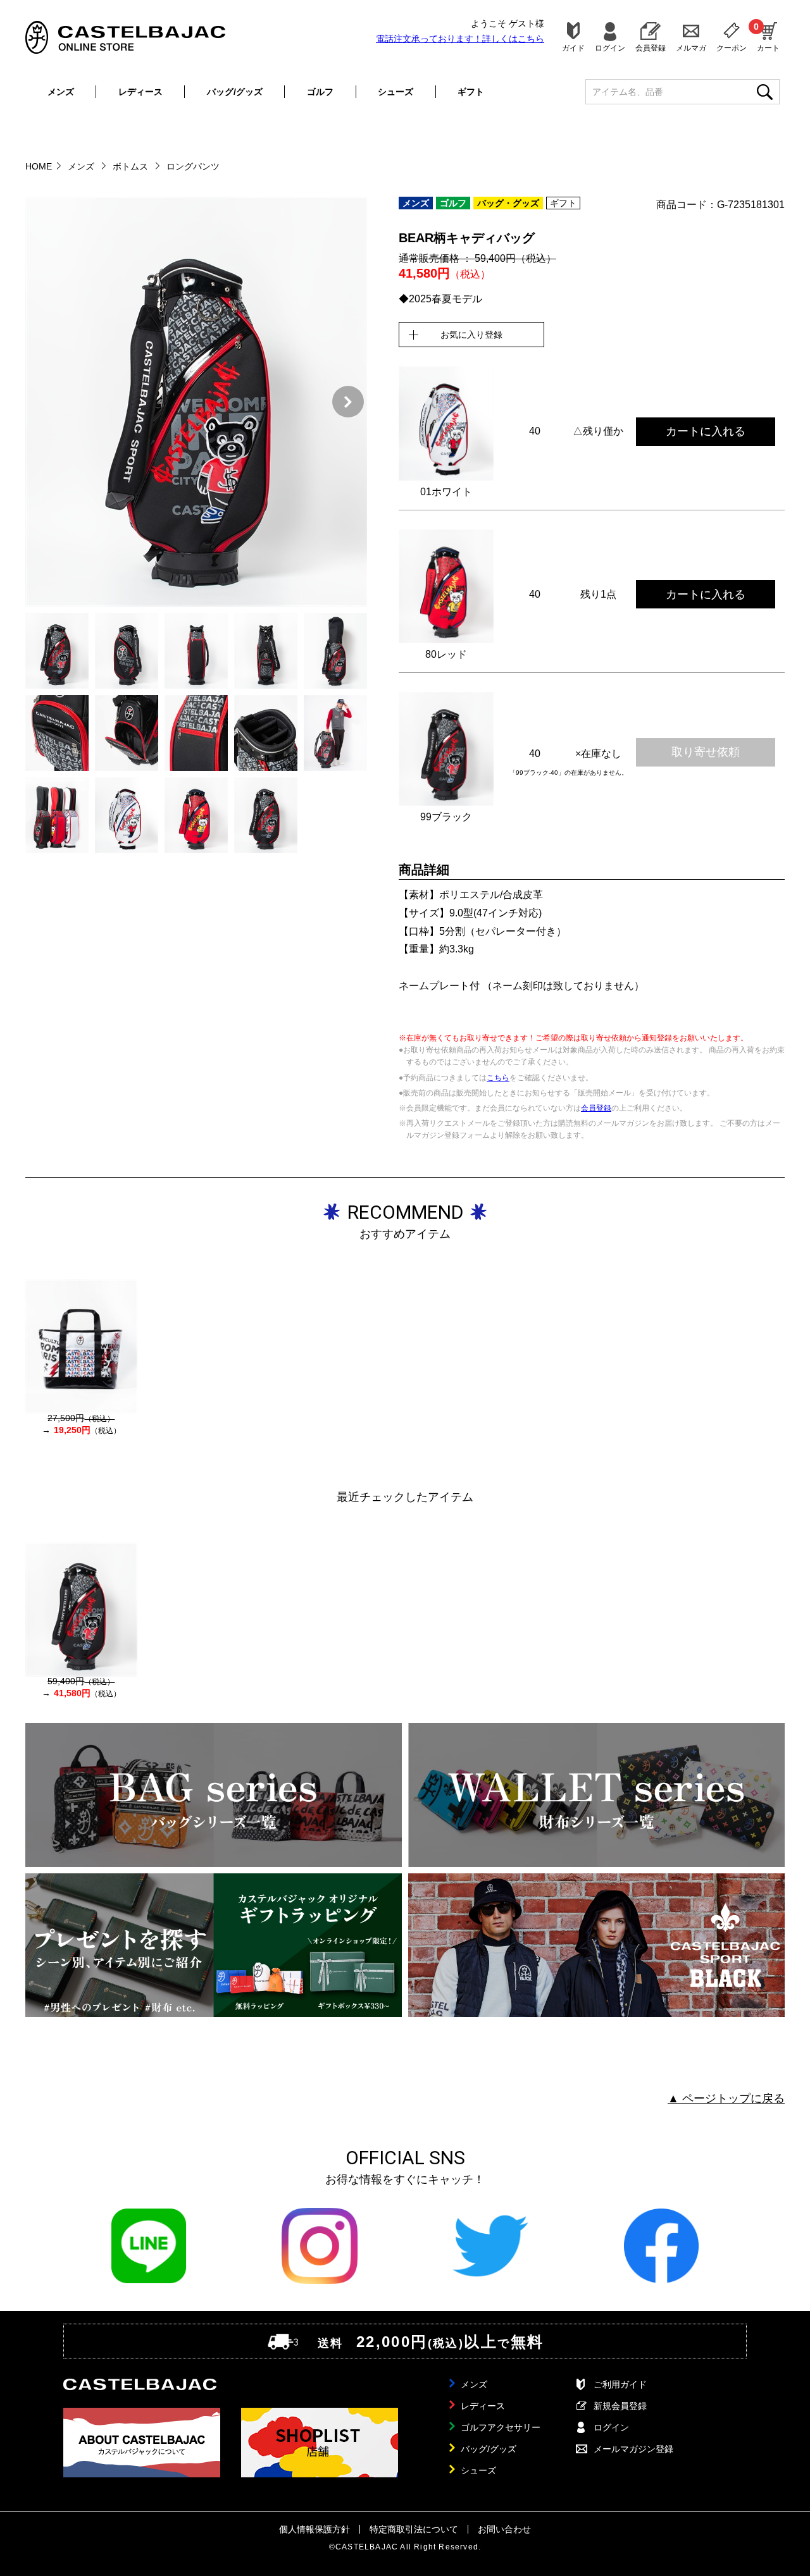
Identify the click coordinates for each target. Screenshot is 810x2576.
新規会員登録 (620, 2406)
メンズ (61, 92)
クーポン (732, 48)
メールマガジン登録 (633, 2449)
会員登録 (651, 48)
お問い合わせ (504, 2529)
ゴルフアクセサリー (501, 2427)
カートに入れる (706, 431)
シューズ (396, 92)
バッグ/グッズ (235, 92)
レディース (140, 92)
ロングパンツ (193, 166)
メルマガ (691, 48)
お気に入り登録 (471, 335)
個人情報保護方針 (315, 2529)
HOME (39, 166)
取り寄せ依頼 (706, 752)
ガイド (573, 48)
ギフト (471, 92)
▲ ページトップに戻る (726, 2098)
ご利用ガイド (620, 2384)
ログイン (610, 48)
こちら (498, 1078)
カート (768, 37)
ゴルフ (320, 92)
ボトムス (132, 166)
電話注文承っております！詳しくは (460, 39)
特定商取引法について (414, 2529)
